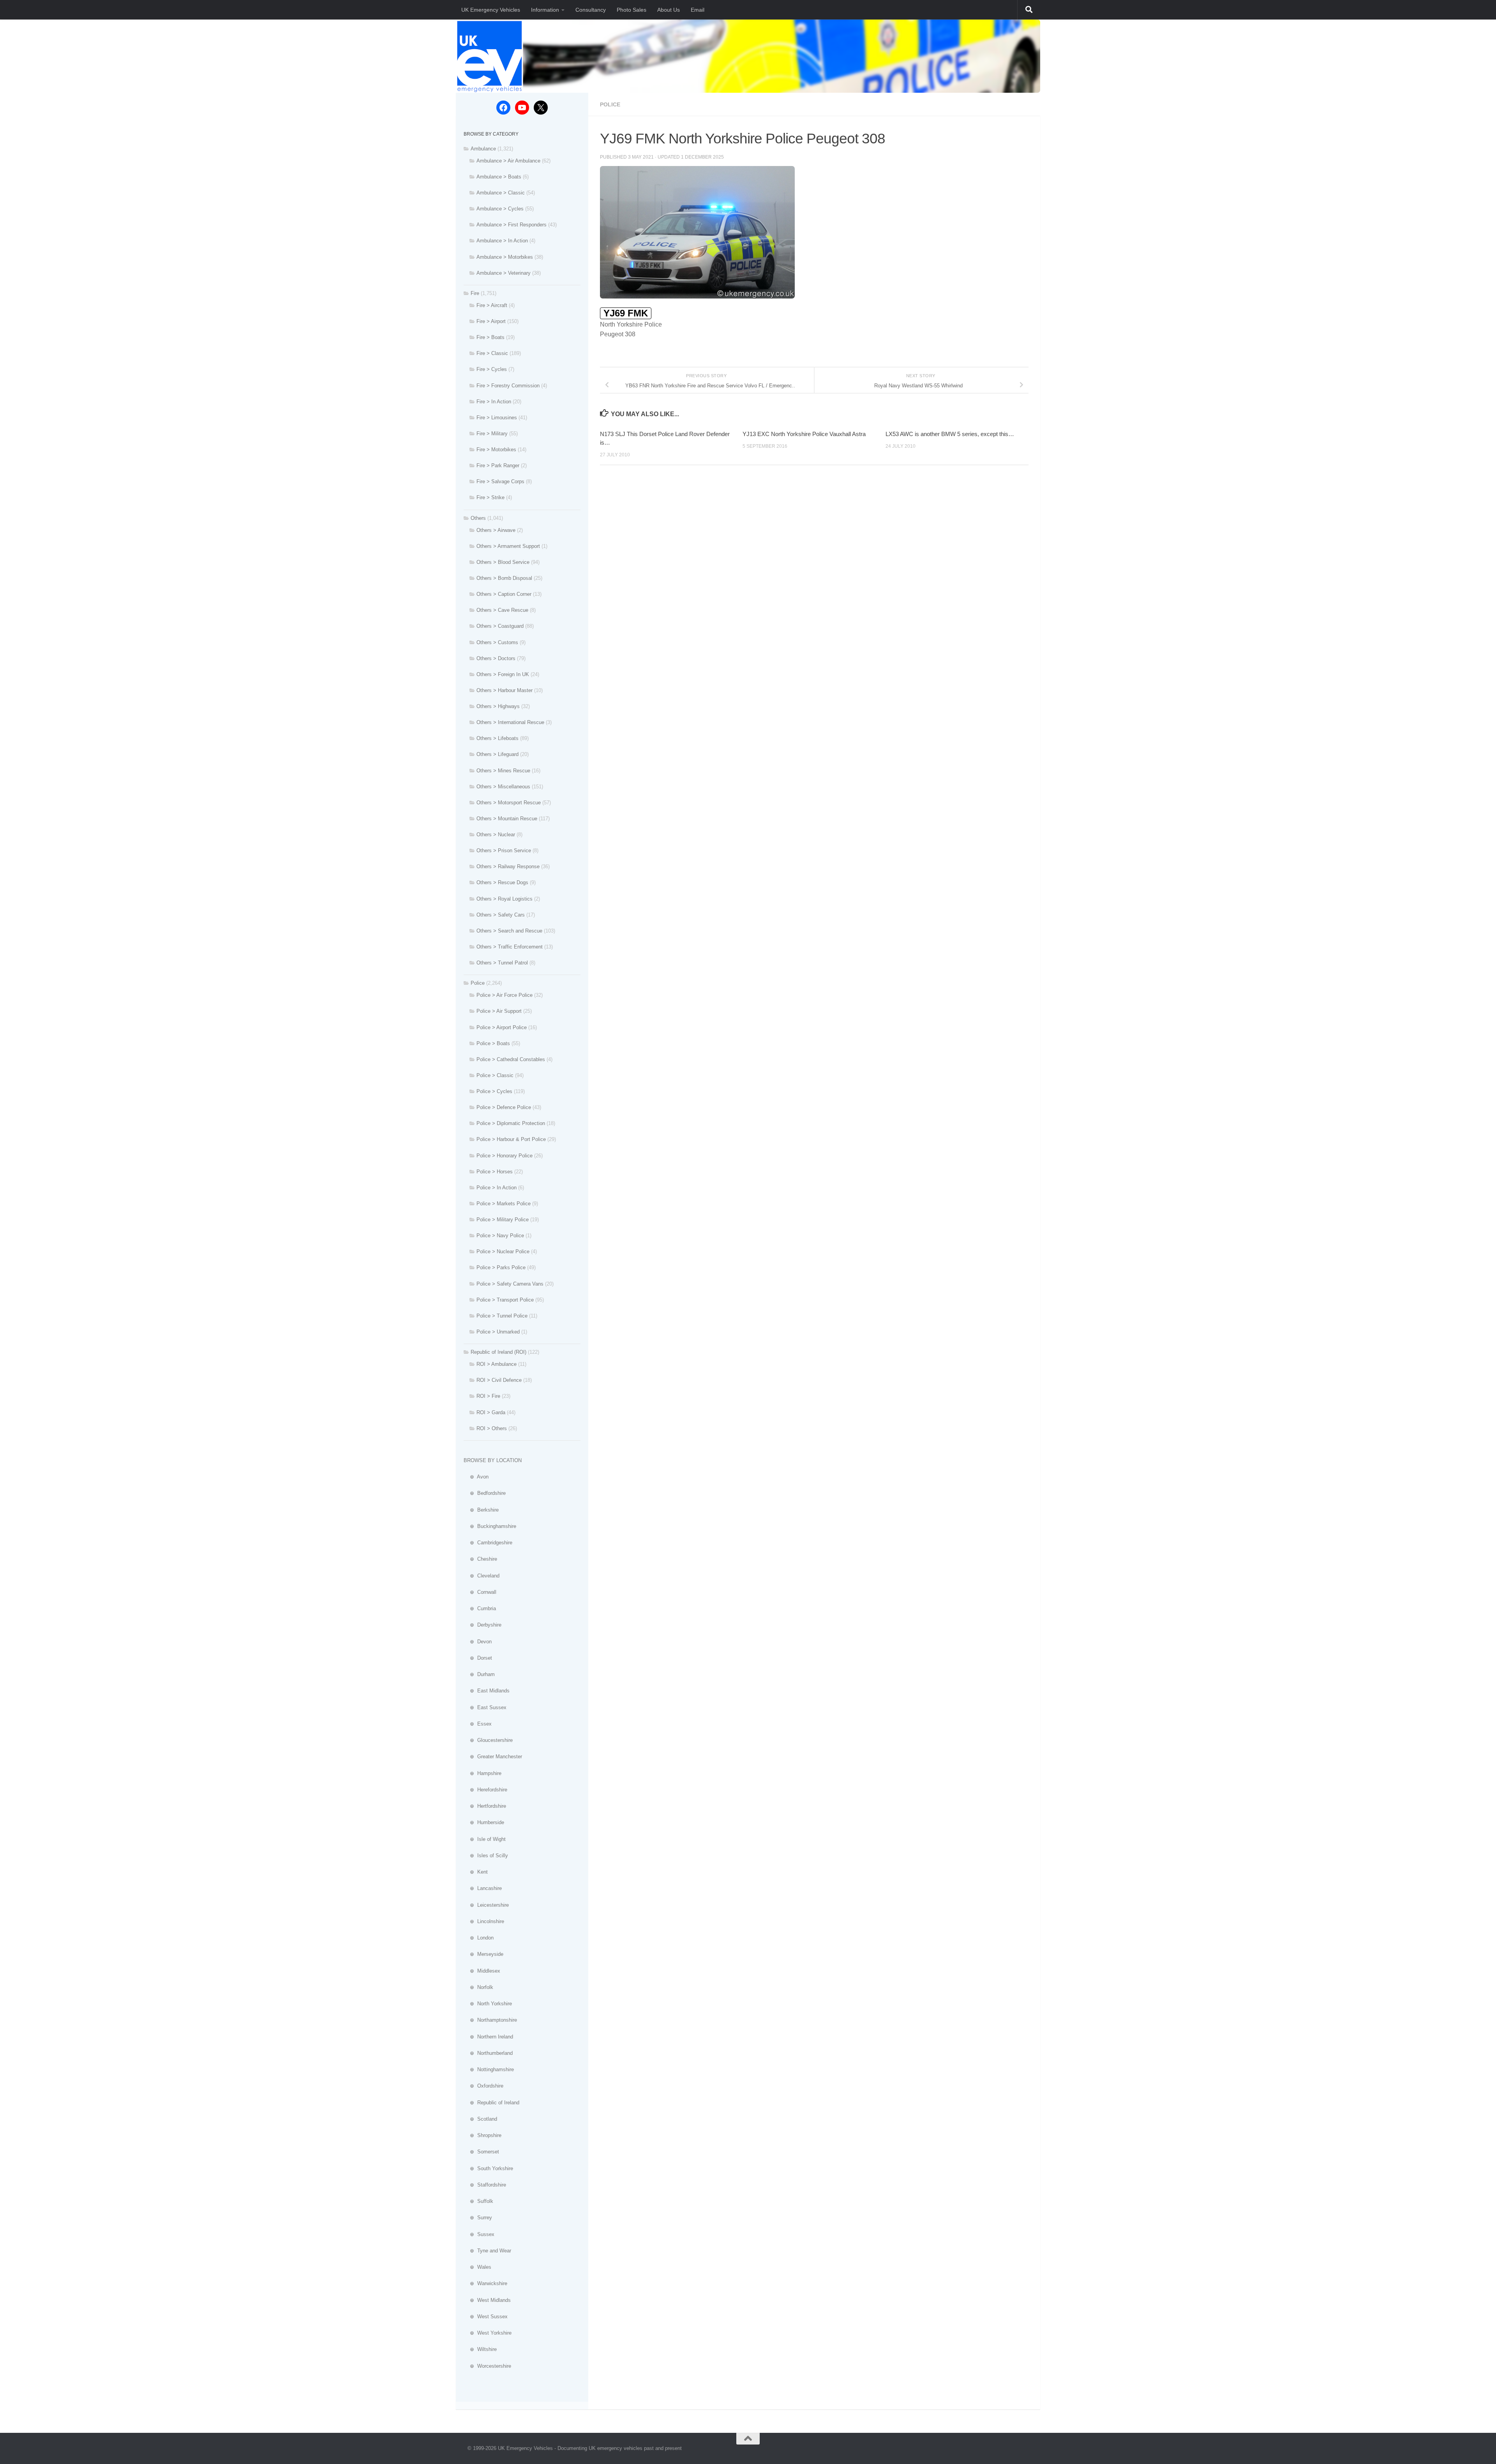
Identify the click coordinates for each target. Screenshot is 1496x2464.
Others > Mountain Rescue (507, 819)
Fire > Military (492, 434)
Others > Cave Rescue (502, 610)
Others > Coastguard (500, 626)
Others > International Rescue (510, 722)
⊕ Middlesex (482, 1971)
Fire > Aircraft (492, 305)
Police (610, 104)
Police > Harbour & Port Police (511, 1139)
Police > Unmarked (498, 1332)
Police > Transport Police (505, 1300)
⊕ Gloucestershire (488, 1740)
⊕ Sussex (479, 2234)
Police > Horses (495, 1172)
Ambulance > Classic (501, 193)
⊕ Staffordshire (485, 2185)
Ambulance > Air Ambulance (508, 161)
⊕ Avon (476, 1477)
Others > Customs (497, 642)
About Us (669, 10)
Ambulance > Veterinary (504, 273)
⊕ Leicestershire (486, 1905)
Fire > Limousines (497, 418)
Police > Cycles (494, 1091)
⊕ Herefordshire (485, 1790)
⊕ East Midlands (487, 1691)
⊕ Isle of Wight (485, 1839)
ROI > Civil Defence (499, 1380)
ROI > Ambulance (497, 1364)
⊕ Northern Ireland (488, 2037)
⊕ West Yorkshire (488, 2333)
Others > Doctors (496, 658)
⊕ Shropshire (482, 2135)
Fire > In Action (494, 402)
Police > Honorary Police (505, 1156)
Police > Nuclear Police (503, 1251)
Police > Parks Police (501, 1267)
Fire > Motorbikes (496, 450)
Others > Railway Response (508, 866)
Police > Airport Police (502, 1027)
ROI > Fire (488, 1396)
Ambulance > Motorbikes (505, 257)
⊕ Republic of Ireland (491, 2103)
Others (478, 518)
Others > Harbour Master (505, 690)
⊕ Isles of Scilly (486, 1856)
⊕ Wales (477, 2267)
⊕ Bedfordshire (485, 1493)
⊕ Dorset (478, 1658)
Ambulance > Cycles (500, 209)
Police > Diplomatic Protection (511, 1123)
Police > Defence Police (504, 1107)
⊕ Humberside (484, 1822)
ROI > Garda (491, 1412)
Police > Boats (493, 1043)
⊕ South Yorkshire (488, 2168)
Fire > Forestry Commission (508, 386)
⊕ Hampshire (482, 1773)
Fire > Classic (492, 353)
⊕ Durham (479, 1674)
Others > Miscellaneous (503, 787)
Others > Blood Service (503, 562)
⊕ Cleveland (482, 1576)
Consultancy (591, 10)
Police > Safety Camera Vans (510, 1284)
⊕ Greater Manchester (493, 1757)
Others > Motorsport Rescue (509, 803)
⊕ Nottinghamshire (489, 2069)
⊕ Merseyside (483, 1954)
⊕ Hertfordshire (485, 1806)
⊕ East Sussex (485, 1707)
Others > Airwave (496, 530)
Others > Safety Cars (501, 915)
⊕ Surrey (478, 2218)
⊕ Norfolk (478, 1987)
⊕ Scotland (480, 2119)
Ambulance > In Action (502, 241)
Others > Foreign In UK (503, 674)
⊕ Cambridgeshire (488, 1543)
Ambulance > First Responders (512, 225)
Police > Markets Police (504, 1204)
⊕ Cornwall (480, 1592)
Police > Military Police (503, 1220)
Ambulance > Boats (499, 177)
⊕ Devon (478, 1642)
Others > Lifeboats (497, 738)
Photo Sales (632, 10)
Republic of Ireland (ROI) (498, 1352)
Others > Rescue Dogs (502, 882)
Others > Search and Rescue (509, 931)
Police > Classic (495, 1075)
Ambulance (483, 149)
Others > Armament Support (508, 546)
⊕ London (479, 1938)
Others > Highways (498, 706)
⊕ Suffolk (478, 2201)
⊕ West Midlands (487, 2300)
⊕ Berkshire (481, 1510)
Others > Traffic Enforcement (510, 947)
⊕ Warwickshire (485, 2283)
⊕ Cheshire (480, 1559)
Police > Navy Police (500, 1236)
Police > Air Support (499, 1011)
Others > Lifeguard (497, 754)
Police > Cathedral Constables (511, 1059)
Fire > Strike (490, 497)
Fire (475, 293)
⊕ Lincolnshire (484, 1921)
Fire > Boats (490, 337)
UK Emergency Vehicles (491, 10)
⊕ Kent (476, 1872)
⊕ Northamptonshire (490, 2020)
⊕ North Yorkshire (488, 2004)
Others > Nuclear (496, 835)
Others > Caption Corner (504, 594)
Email (698, 10)
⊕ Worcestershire (487, 2366)
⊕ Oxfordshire (483, 2086)
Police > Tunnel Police (502, 1316)
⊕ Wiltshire (480, 2349)
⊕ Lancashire (483, 1888)
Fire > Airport (491, 321)
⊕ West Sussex (486, 2317)
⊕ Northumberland (488, 2053)
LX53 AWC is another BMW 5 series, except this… (950, 434)
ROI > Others (492, 1428)
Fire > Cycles (492, 369)
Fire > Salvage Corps (500, 481)
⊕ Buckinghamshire (490, 1526)
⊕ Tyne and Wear (487, 2251)
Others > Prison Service (504, 850)
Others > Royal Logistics (505, 899)
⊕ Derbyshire (482, 1625)
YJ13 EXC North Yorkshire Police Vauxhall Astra (804, 434)
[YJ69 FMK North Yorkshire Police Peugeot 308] (697, 296)
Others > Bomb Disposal (504, 578)
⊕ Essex (478, 1724)
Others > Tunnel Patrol (502, 963)
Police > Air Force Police (505, 995)
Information (545, 10)
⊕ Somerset (481, 2152)
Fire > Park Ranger (498, 465)
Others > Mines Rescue (503, 771)
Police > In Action (497, 1188)
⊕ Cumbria (480, 1608)
